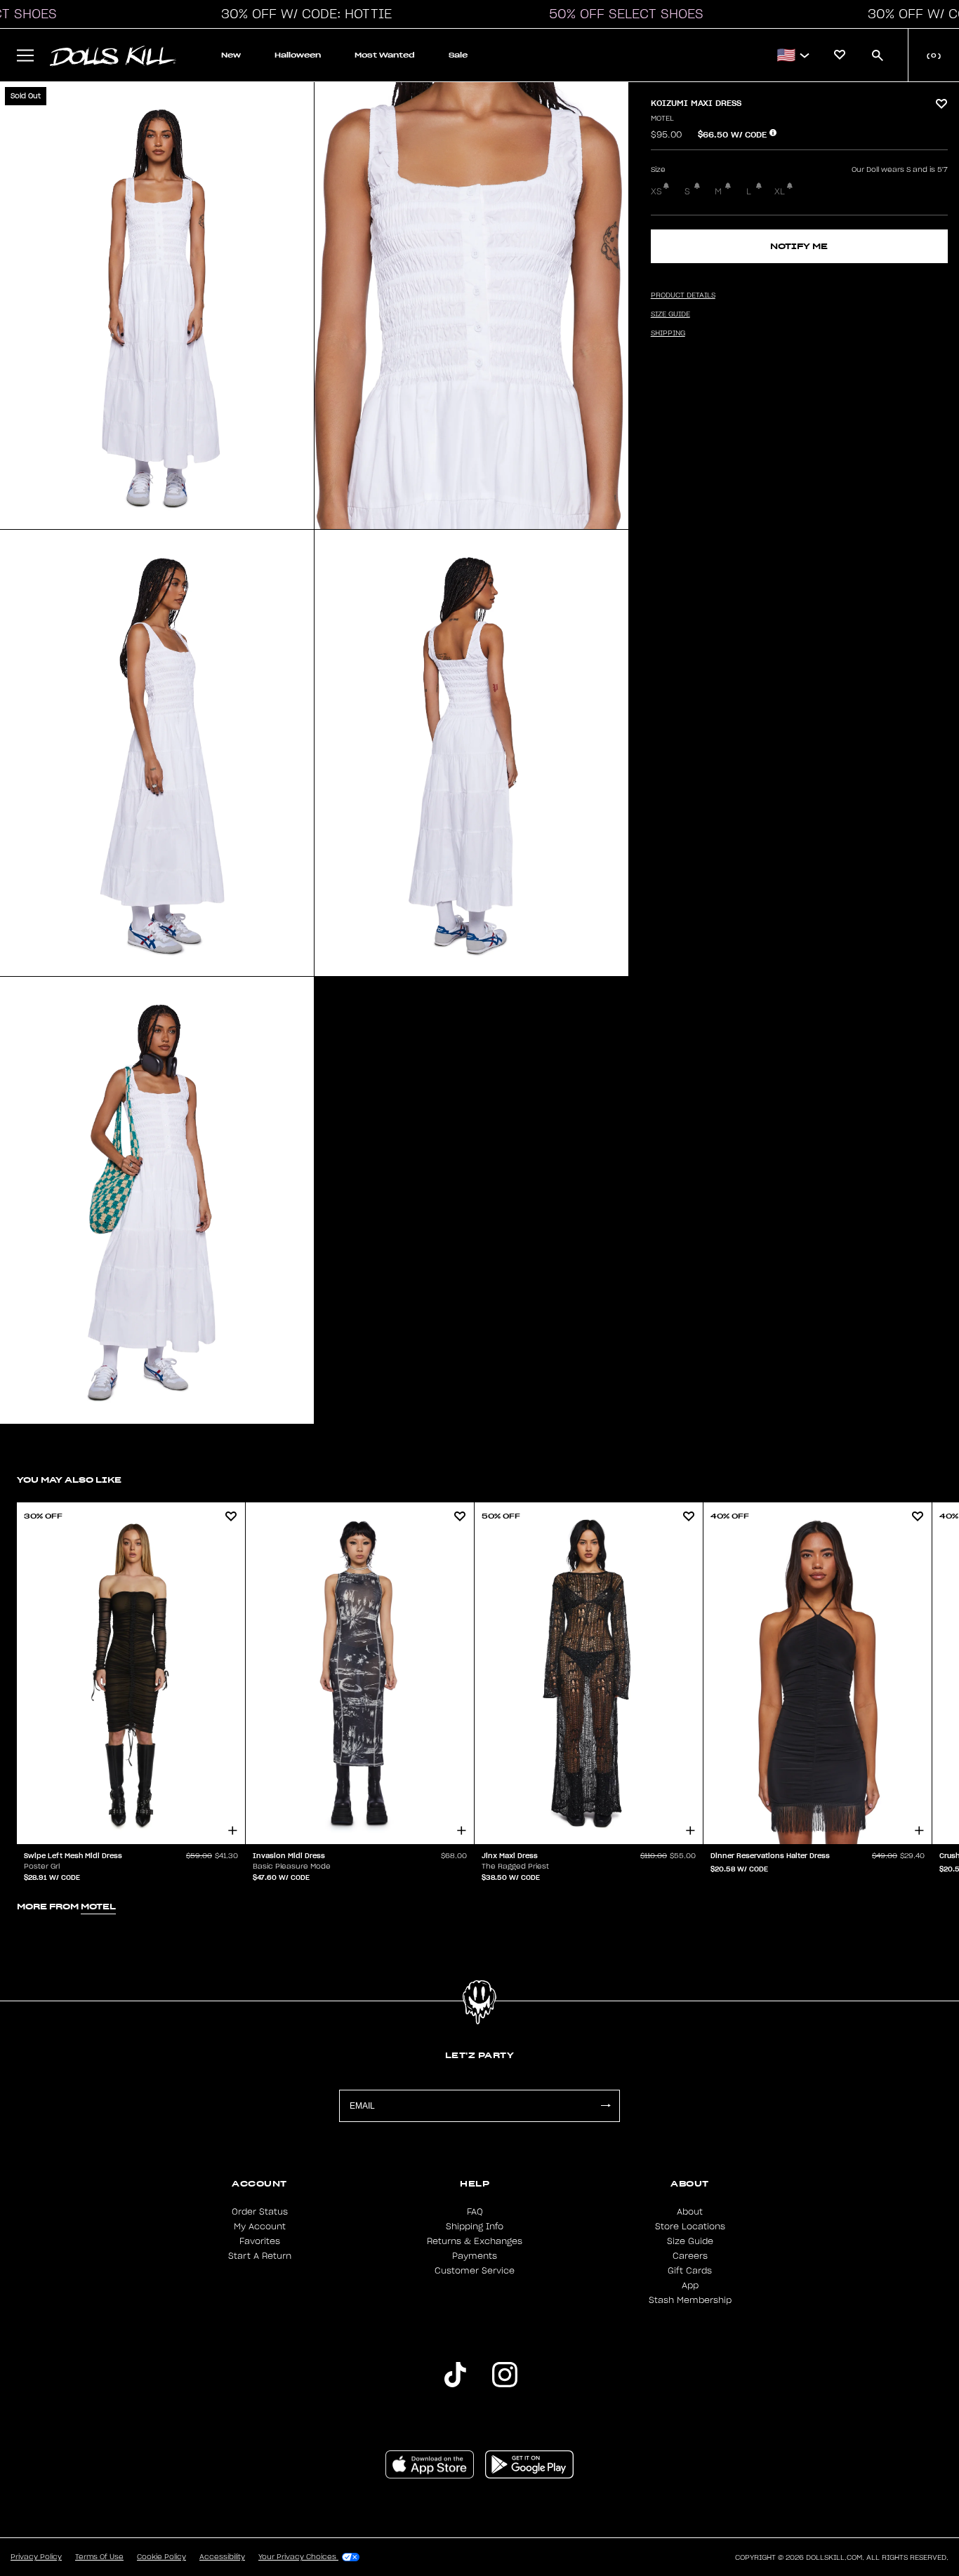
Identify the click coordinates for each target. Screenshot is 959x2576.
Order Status (260, 2212)
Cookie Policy (161, 2557)
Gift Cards (690, 2271)
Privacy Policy (36, 2557)
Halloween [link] (298, 55)
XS (656, 192)
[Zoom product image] (157, 306)
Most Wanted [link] (385, 55)
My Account (260, 2227)
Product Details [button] (683, 295)
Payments (475, 2256)
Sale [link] (458, 55)
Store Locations (690, 2227)
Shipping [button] (668, 333)
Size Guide (690, 2241)
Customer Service (475, 2271)
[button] (303, 14)
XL (780, 192)
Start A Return (260, 2256)
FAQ (475, 2212)
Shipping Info (475, 2227)
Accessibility (222, 2557)
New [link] (231, 55)
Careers (690, 2256)
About (690, 2212)
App (690, 2285)
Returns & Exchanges (475, 2241)
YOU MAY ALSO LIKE (69, 1480)
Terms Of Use (99, 2557)
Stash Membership (690, 2300)
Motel (662, 119)
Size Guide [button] (670, 314)
